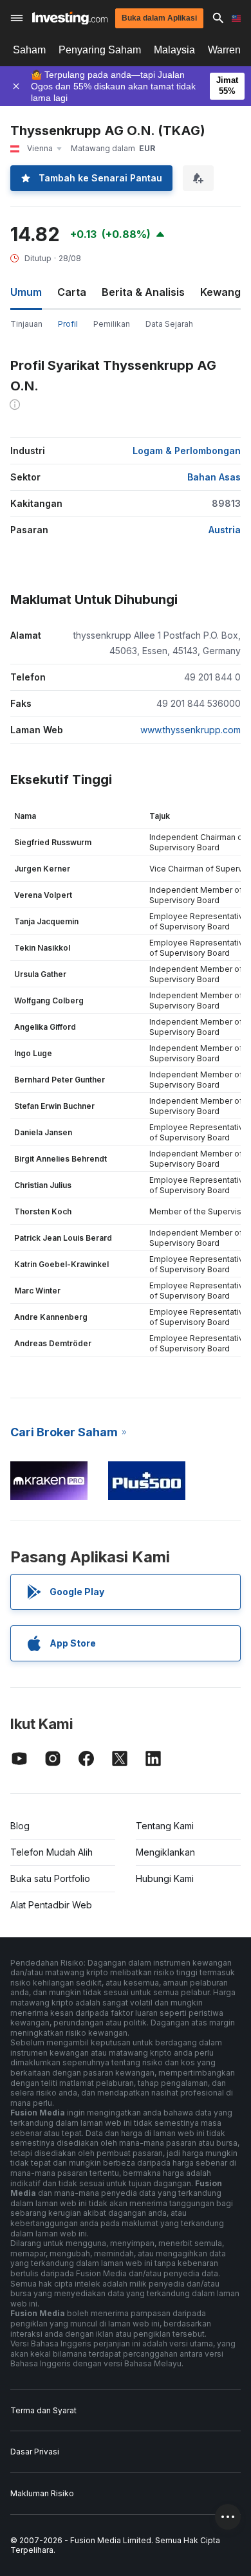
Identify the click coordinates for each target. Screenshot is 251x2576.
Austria (225, 530)
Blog (20, 1826)
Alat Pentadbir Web (51, 1905)
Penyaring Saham (100, 50)
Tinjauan (26, 324)
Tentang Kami (165, 1826)
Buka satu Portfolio (50, 1878)
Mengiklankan (165, 1852)
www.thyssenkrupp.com (191, 730)
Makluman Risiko (42, 2493)
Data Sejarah (169, 324)
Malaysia (174, 50)
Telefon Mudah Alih (51, 1852)
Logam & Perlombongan (187, 451)
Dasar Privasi (35, 2452)
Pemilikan (112, 324)
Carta (72, 292)
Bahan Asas (214, 477)
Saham (29, 50)
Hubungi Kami (165, 1878)
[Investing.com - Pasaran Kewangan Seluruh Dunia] (70, 18)
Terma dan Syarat (43, 2410)
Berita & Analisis (143, 292)
